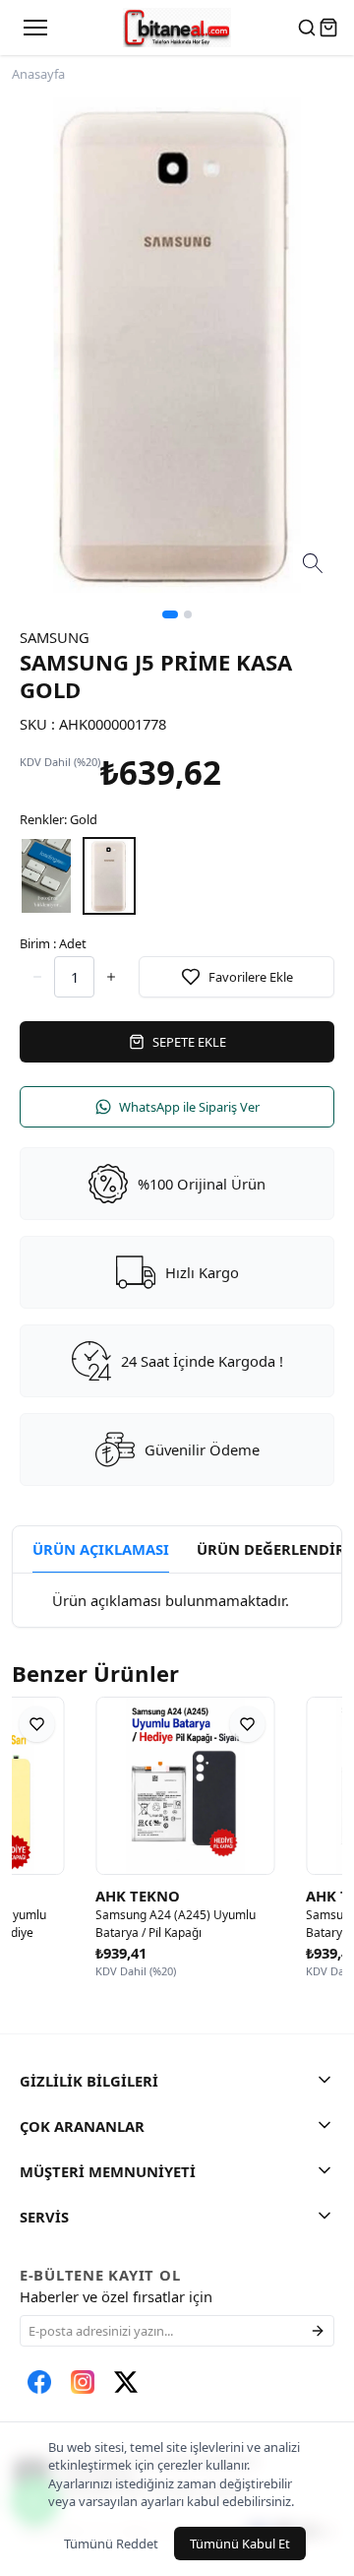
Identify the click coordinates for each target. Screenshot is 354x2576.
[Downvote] (111, 977)
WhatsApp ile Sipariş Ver (189, 1107)
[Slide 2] (188, 614)
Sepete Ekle (189, 1042)
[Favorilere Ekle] (180, 1724)
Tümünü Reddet (111, 2544)
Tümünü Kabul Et (240, 2544)
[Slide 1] (170, 614)
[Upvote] (37, 977)
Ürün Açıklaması (101, 1549)
